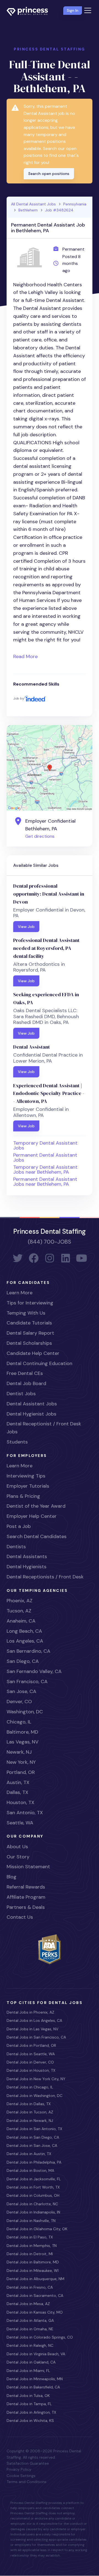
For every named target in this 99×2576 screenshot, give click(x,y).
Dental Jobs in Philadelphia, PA (34, 2162)
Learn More (20, 1293)
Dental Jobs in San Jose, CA (32, 2145)
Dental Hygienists (27, 1567)
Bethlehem (28, 210)
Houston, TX (20, 1802)
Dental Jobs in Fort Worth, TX (33, 2187)
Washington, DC (25, 1712)
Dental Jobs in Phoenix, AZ (30, 2012)
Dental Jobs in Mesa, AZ (28, 2304)
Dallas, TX (17, 1792)
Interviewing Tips (26, 1476)
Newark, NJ (19, 1752)
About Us (17, 1847)
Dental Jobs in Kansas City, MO (35, 2312)
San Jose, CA (21, 1691)
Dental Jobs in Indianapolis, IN (33, 2212)
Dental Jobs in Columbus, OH (33, 2195)
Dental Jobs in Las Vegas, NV (32, 2029)
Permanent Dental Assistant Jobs (45, 1157)
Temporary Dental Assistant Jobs (45, 1145)
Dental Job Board (26, 1383)
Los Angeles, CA (25, 1641)
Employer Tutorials (28, 1486)
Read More (25, 656)
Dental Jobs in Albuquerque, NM (35, 2279)
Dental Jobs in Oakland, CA (31, 2362)
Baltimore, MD (22, 1732)
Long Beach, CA (24, 1631)
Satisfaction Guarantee (28, 2463)
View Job (26, 927)
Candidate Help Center (33, 1353)
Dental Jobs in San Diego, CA (33, 2137)
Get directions (40, 836)
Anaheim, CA (21, 1621)
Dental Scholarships (29, 1343)
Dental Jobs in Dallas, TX (29, 2104)
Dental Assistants (27, 1556)
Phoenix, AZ (20, 1601)
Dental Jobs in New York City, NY (36, 2079)
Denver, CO (19, 1702)
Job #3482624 (59, 210)
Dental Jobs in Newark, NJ (30, 2121)
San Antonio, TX (25, 1813)
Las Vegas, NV (23, 1742)
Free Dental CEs (25, 1373)
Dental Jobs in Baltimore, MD (33, 2262)
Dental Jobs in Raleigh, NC (30, 2345)
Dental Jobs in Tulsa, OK (28, 2396)
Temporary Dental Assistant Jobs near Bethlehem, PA (45, 1170)
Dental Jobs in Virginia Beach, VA (36, 2354)
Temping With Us (26, 1313)
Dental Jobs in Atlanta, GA (30, 2320)
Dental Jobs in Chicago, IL (30, 2087)
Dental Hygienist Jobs (31, 1414)
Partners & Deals (26, 1907)
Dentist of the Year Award (36, 1506)
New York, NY (21, 1762)
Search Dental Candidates (37, 1536)
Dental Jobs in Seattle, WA (31, 2054)
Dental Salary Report (30, 1333)
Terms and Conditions (27, 2482)
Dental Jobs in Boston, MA (30, 2170)
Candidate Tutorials (29, 1323)
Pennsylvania (75, 204)
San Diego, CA (23, 1661)
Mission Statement (28, 1867)
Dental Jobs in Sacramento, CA (35, 2295)
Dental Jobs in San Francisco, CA (36, 2037)
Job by (19, 698)
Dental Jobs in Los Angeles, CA (34, 2020)
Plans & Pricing (23, 1496)
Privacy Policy (19, 2469)
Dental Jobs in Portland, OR (31, 2045)
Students (17, 1442)
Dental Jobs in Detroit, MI (30, 2254)
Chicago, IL (19, 1722)
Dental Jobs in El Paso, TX (30, 2237)
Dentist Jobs (21, 1394)
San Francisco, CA (27, 1682)
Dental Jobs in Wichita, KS (30, 2421)
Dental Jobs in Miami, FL (28, 2371)
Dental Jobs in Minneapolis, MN (35, 2379)
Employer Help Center (32, 1516)
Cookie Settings (21, 2476)
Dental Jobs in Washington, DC (35, 2096)
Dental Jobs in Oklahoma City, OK (37, 2229)
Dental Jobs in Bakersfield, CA (33, 2387)
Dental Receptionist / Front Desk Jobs (44, 1428)
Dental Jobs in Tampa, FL (29, 2404)
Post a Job (19, 1526)
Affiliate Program (26, 1897)
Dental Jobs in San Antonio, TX (34, 2129)
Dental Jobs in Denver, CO (30, 2062)
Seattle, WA (20, 1823)
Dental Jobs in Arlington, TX (31, 2412)
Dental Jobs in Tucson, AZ (30, 2112)
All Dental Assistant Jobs (33, 204)
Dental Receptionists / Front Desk (45, 1577)
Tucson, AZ (19, 1611)
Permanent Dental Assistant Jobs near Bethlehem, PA (45, 1182)
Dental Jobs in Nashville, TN (31, 2221)
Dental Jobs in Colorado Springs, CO (40, 2337)
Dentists (16, 1547)
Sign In (73, 10)
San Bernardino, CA (28, 1651)
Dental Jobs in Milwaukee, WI (33, 2271)
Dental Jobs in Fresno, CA (30, 2287)
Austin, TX (18, 1782)
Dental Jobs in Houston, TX (31, 2070)
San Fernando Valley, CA (34, 1671)
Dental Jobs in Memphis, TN (32, 2246)
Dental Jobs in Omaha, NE (30, 2329)
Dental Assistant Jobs (32, 1404)
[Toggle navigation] (88, 10)
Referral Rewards (26, 1887)
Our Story (18, 1857)
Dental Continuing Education (39, 1363)
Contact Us (20, 1917)
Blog (12, 1877)
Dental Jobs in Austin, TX (29, 2154)
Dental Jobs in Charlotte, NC (32, 2204)
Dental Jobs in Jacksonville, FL (34, 2179)
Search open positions (49, 174)
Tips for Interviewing (30, 1303)
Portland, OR (21, 1772)
